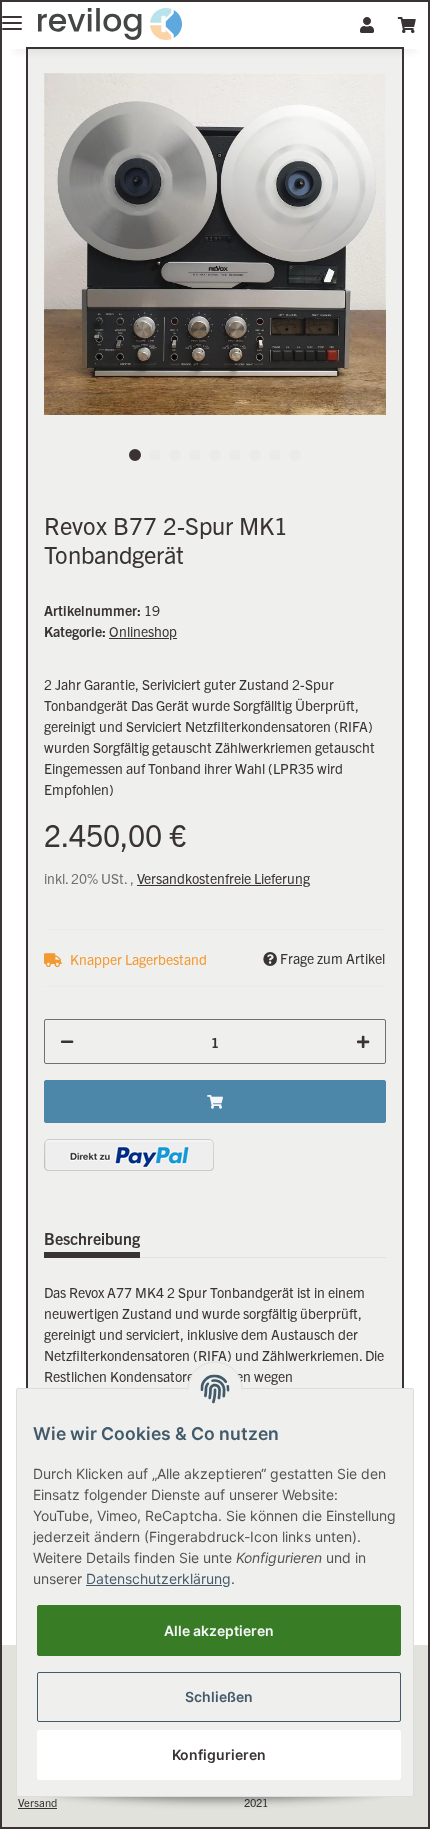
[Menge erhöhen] (363, 1041)
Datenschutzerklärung (158, 1578)
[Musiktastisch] (110, 24)
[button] (367, 24)
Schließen (219, 1696)
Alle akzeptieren (219, 1630)
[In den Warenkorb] (215, 1101)
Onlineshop (143, 631)
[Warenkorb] (407, 24)
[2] (129, 1155)
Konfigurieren (219, 1754)
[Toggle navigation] (12, 14)
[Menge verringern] (67, 1041)
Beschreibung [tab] (92, 1238)
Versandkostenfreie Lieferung (223, 878)
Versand (37, 1802)
